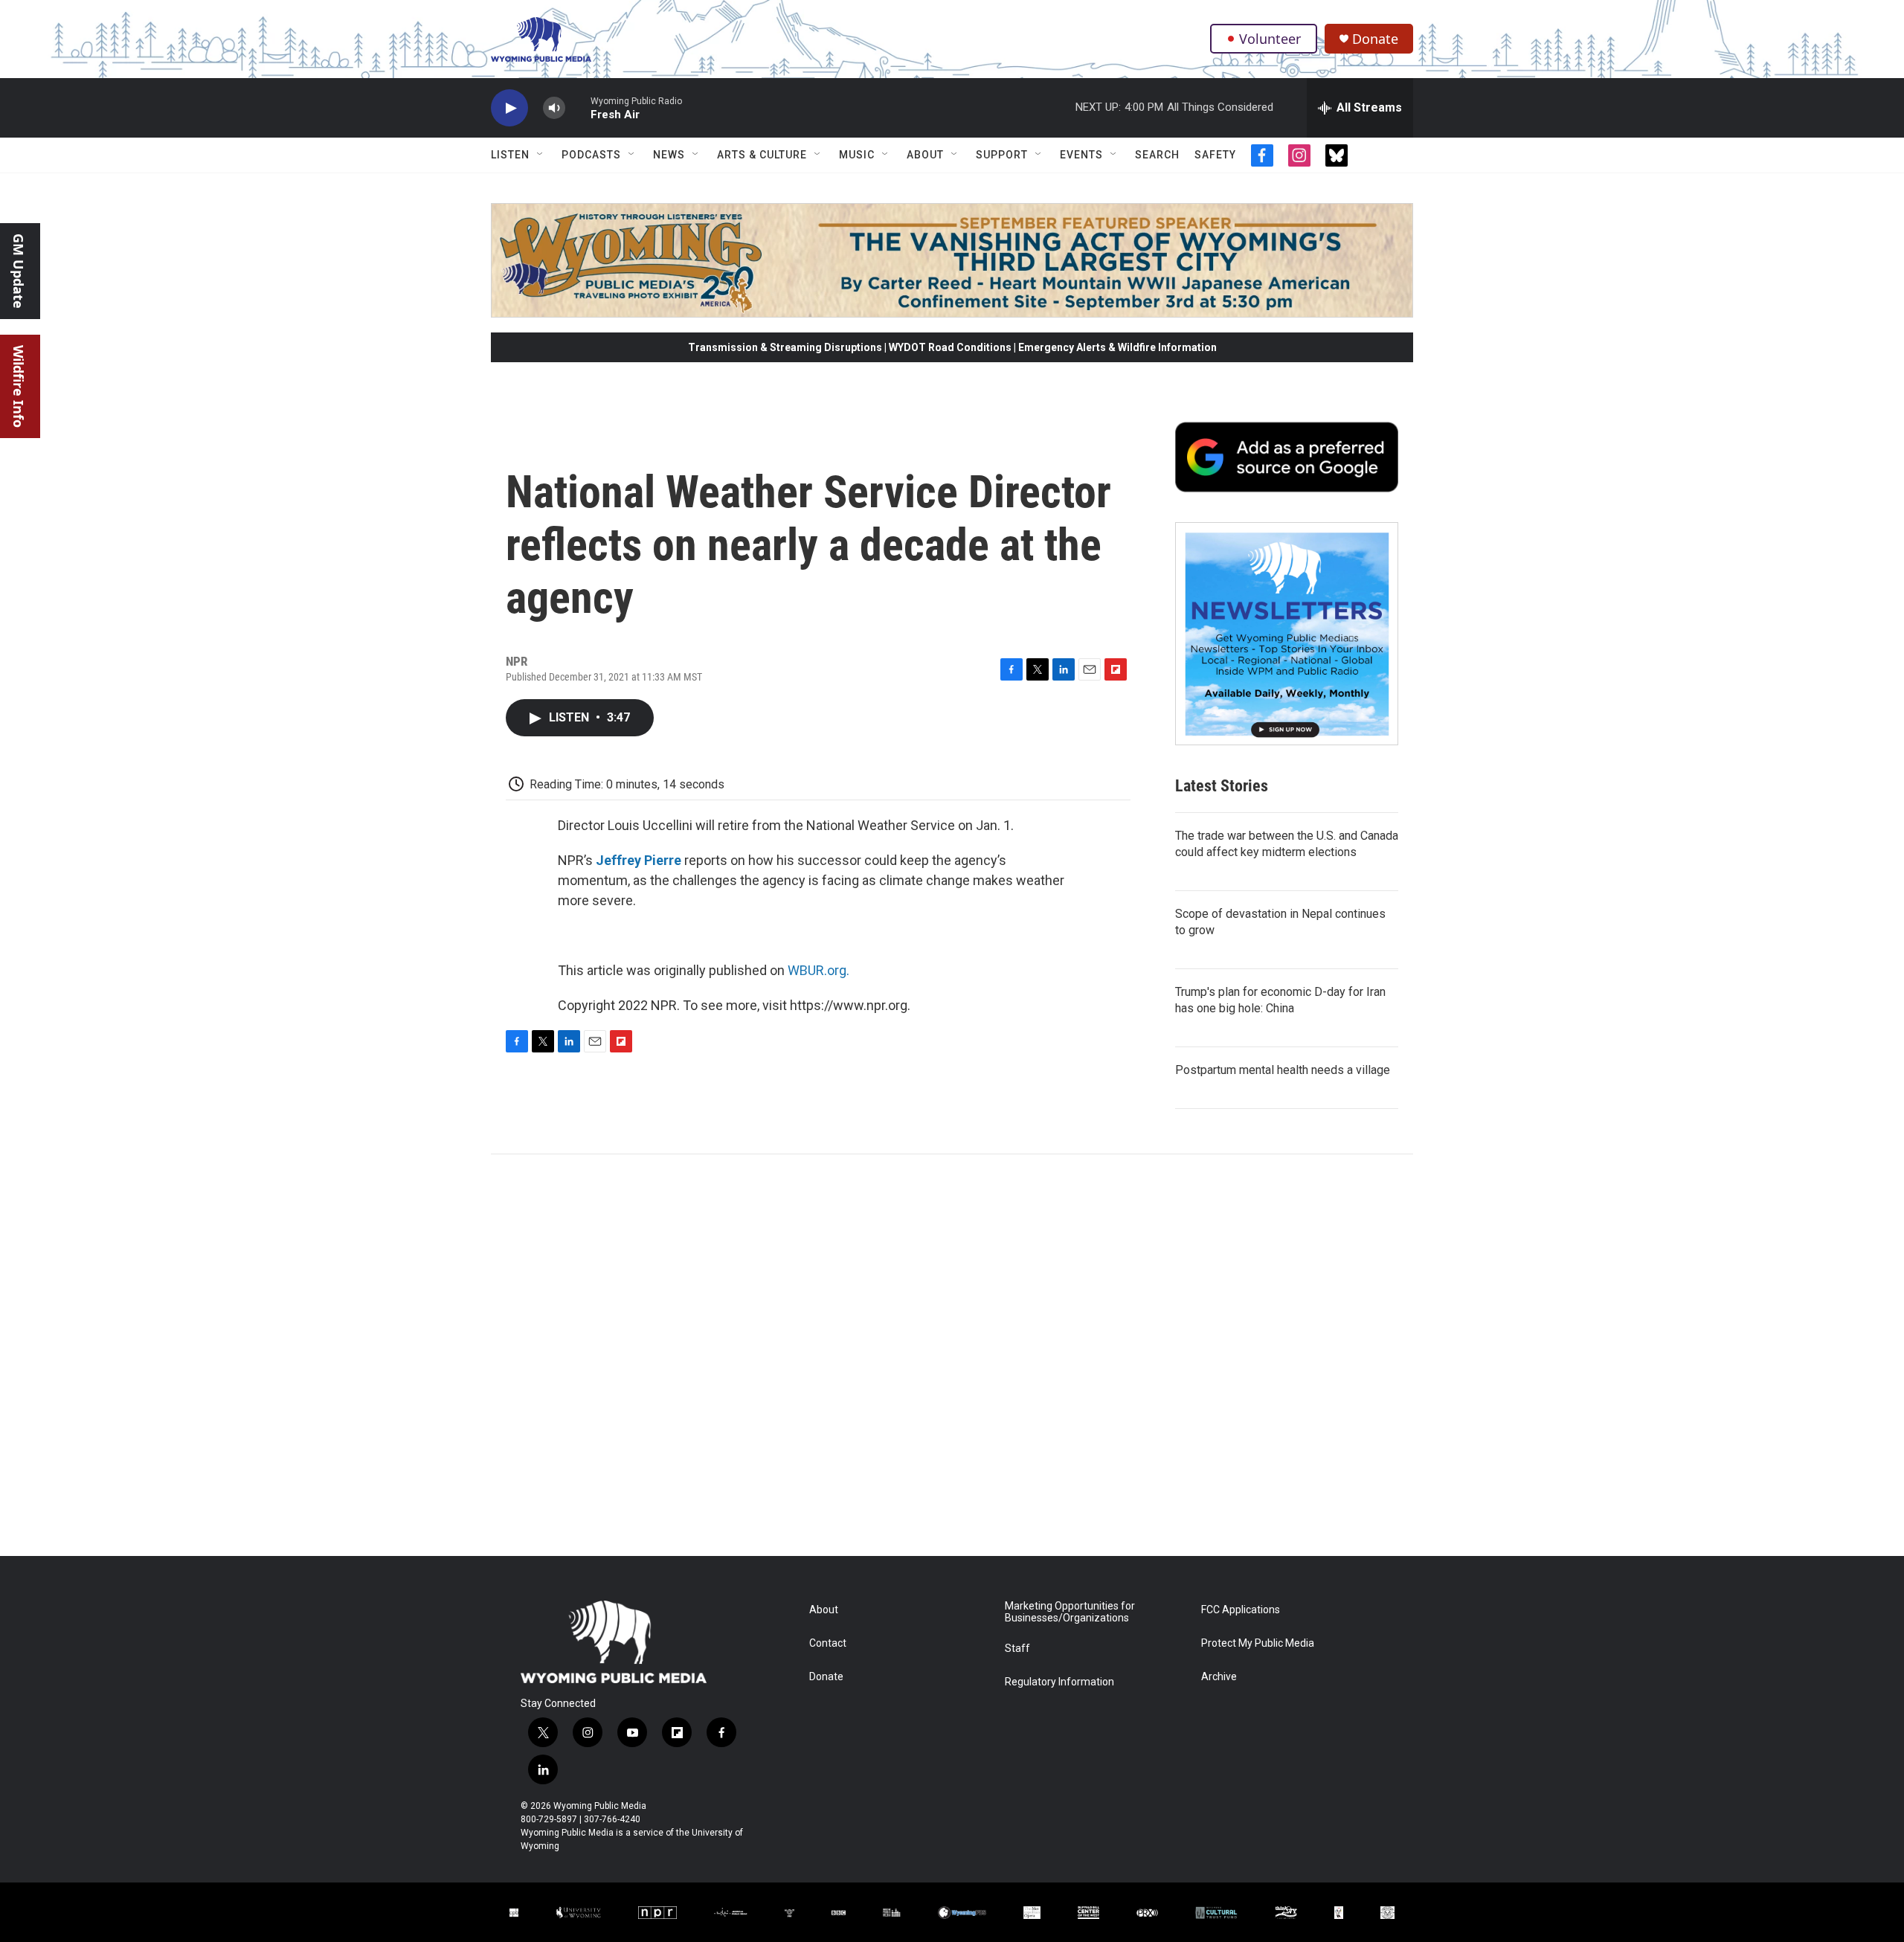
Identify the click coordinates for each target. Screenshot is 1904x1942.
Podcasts (591, 155)
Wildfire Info (19, 386)
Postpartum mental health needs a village (1283, 1070)
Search (1157, 155)
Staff (1017, 1649)
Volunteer (1270, 39)
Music (857, 155)
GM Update (19, 271)
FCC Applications (1241, 1610)
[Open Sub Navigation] (541, 155)
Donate (1375, 39)
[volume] (554, 108)
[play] (509, 108)
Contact (828, 1643)
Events (1081, 155)
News (669, 155)
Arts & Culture (762, 155)
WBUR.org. (818, 970)
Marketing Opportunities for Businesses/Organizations (1070, 1612)
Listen (510, 155)
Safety (1215, 155)
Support (1002, 155)
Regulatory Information (1059, 1682)
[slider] (578, 107)
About (925, 155)
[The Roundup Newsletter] (1287, 634)
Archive (1219, 1677)
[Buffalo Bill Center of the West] (1089, 1913)
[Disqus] (952, 1355)
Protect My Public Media (1258, 1643)
